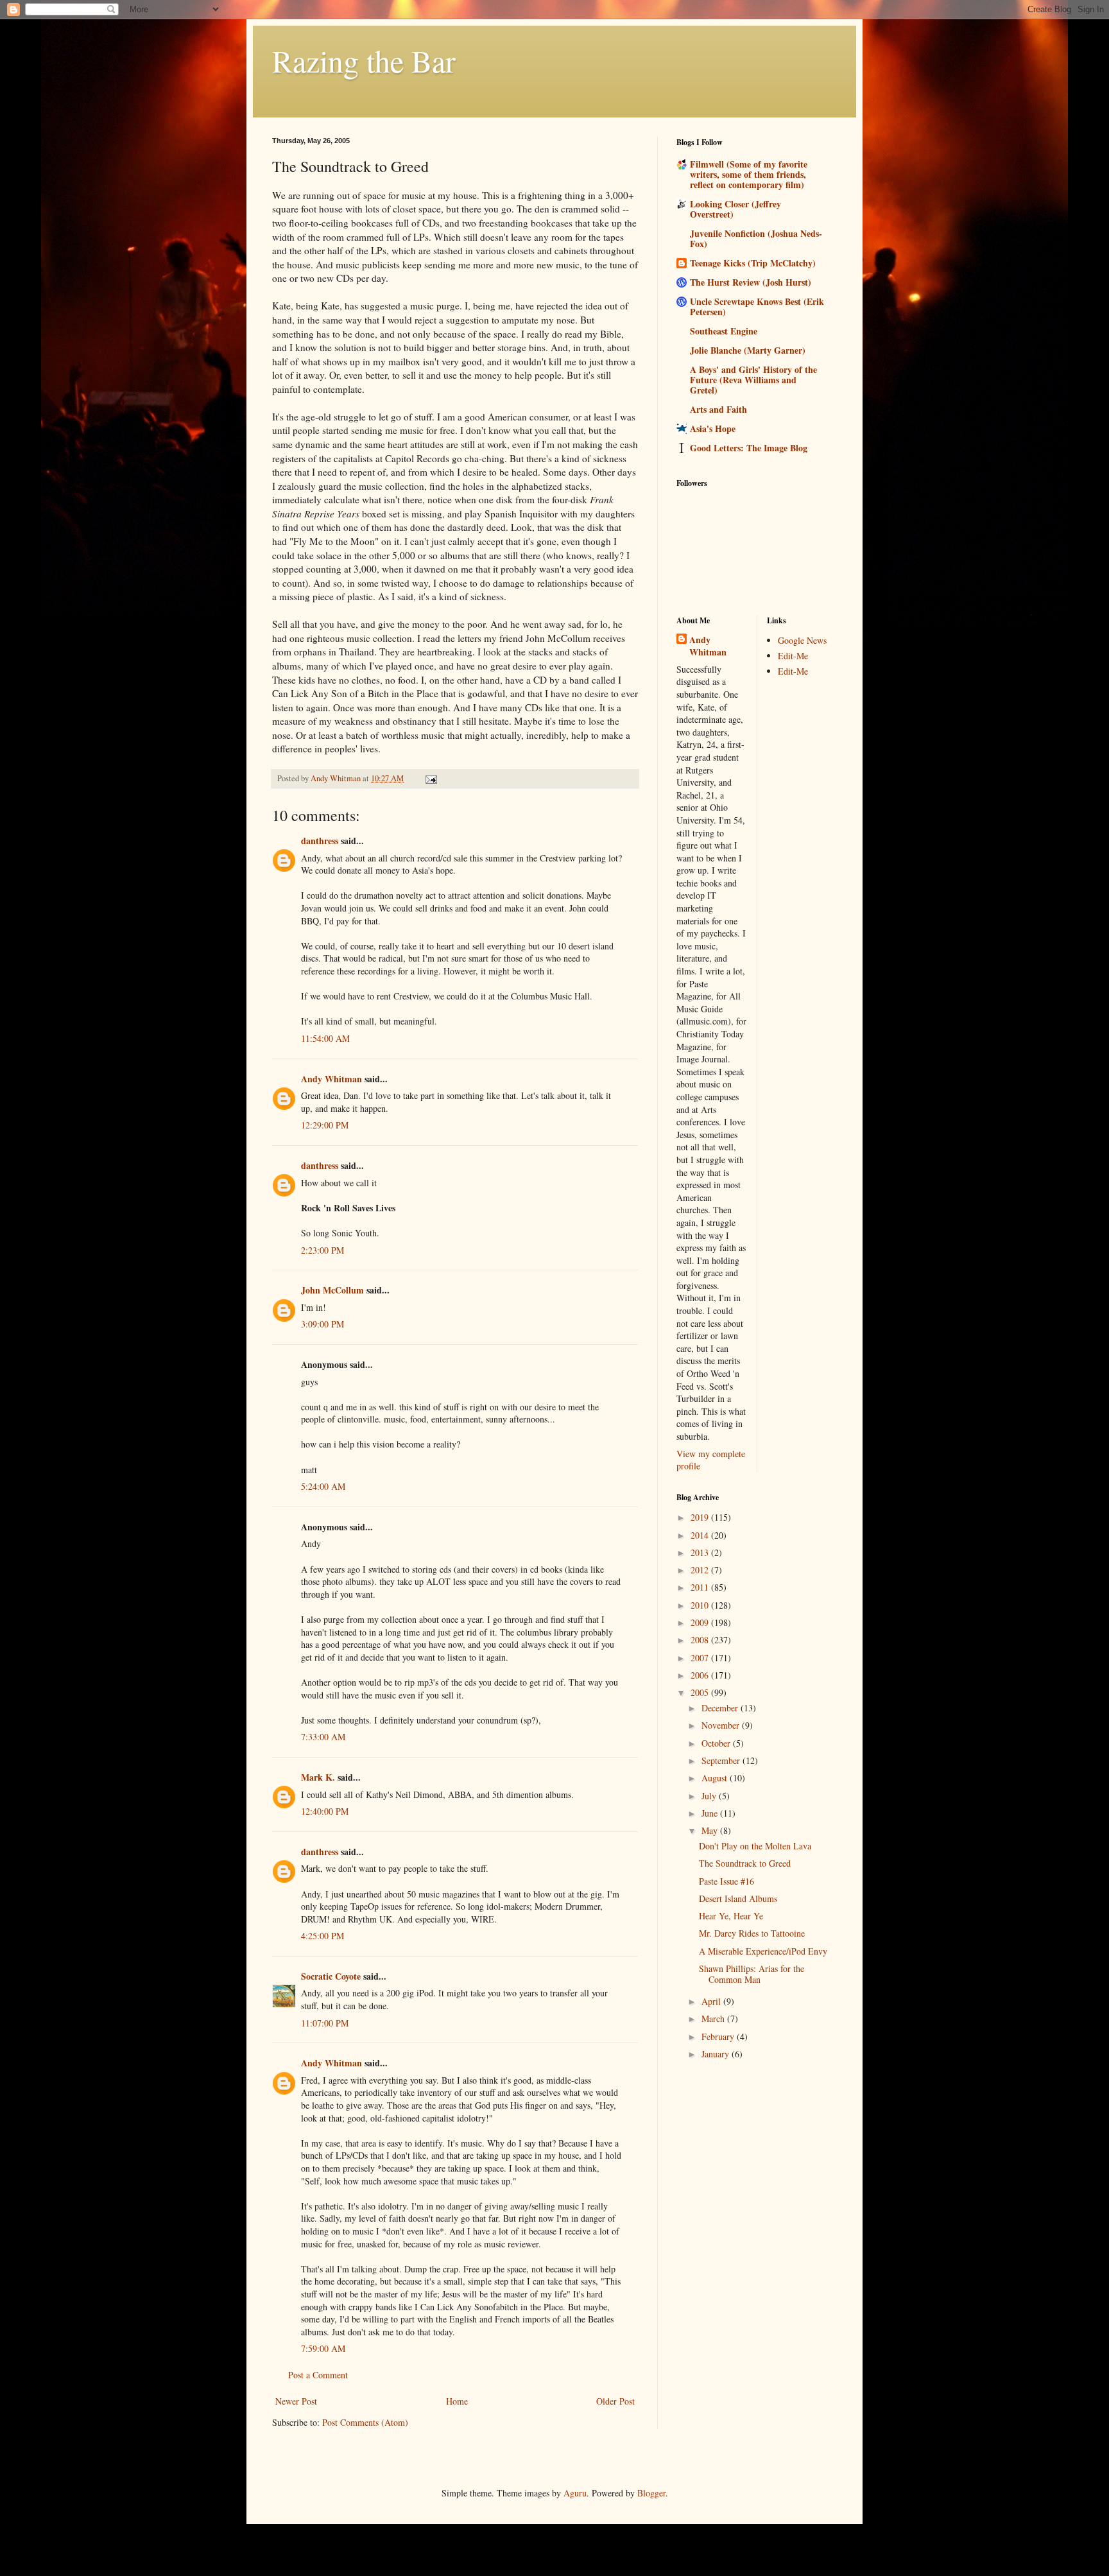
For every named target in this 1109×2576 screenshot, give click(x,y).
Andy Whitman (331, 1079)
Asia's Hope (713, 428)
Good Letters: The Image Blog (749, 448)
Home (457, 2401)
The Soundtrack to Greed (745, 1863)
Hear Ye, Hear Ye (731, 1916)
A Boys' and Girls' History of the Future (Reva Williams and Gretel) (753, 380)
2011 (701, 1587)
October (717, 1743)
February (719, 2036)
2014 (701, 1535)
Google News (802, 640)
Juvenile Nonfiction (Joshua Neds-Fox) (756, 238)
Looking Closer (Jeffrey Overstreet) (735, 209)
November (722, 1725)
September (722, 1760)
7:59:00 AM (323, 2348)
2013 (701, 1552)
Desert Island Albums (738, 1898)
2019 (701, 1517)
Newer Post (296, 2401)
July (710, 1796)
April (712, 2001)
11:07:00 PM (325, 2023)
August (716, 1778)
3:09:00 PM (322, 1324)
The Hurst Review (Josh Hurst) (751, 282)
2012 (701, 1570)
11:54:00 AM (325, 1038)
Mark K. (318, 1777)
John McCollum (332, 1290)
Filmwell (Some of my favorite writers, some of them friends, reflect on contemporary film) (749, 174)
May (711, 1830)
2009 (701, 1622)
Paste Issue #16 (726, 1881)
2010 (701, 1605)
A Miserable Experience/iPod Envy (763, 1951)
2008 (701, 1640)
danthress (320, 841)
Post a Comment (318, 2375)
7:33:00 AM (323, 1737)
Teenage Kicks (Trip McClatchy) (753, 263)
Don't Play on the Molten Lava (755, 1846)
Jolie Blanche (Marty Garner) (748, 350)
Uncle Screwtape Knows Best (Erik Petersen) (757, 307)
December (721, 1708)
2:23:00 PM (322, 1250)
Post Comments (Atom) (365, 2422)
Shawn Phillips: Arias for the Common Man (752, 1974)
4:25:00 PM (322, 1936)
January (717, 2054)
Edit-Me (793, 656)
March (714, 2018)
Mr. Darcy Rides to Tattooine (752, 1933)
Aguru (575, 2493)
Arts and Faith (718, 409)
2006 (701, 1675)
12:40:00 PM (325, 1811)
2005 (701, 1692)
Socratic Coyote (331, 1976)
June (711, 1813)
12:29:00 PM (325, 1125)
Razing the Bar (364, 60)
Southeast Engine (724, 331)
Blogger (651, 2493)
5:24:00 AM (323, 1486)
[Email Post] (430, 778)
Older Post (615, 2401)
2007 (701, 1658)
